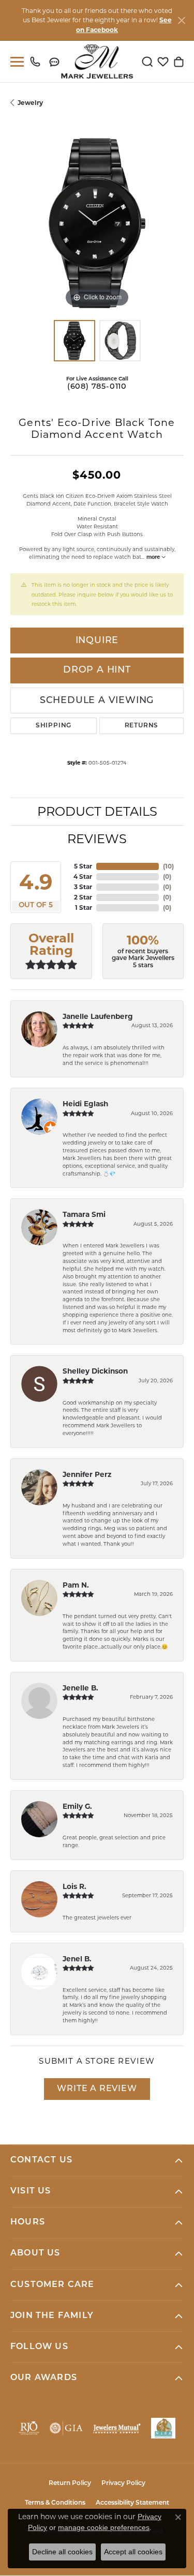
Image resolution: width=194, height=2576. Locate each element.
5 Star (83, 866)
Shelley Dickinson (95, 1371)
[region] (97, 223)
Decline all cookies (62, 2552)
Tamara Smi (84, 1214)
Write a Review (97, 2089)
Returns (142, 726)
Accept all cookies (133, 2552)
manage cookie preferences (104, 2527)
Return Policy (70, 2483)
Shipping (54, 726)
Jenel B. (77, 1959)
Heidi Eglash (85, 1104)
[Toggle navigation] (15, 62)
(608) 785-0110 (97, 387)
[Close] (181, 20)
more (154, 557)
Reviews (97, 839)
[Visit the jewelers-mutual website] (117, 2428)
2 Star (83, 897)
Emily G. (77, 1806)
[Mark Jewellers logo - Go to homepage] (97, 62)
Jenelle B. (80, 1688)
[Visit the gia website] (66, 2428)
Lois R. (74, 1886)
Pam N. (76, 1585)
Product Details (97, 811)
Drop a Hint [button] (97, 670)
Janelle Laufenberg (98, 1016)
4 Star (83, 877)
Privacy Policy (123, 2483)
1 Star (84, 908)
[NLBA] (163, 2428)
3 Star (83, 887)
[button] (147, 62)
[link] (38, 62)
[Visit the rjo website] (29, 2428)
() (168, 866)
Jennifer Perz (87, 1474)
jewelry (30, 103)
